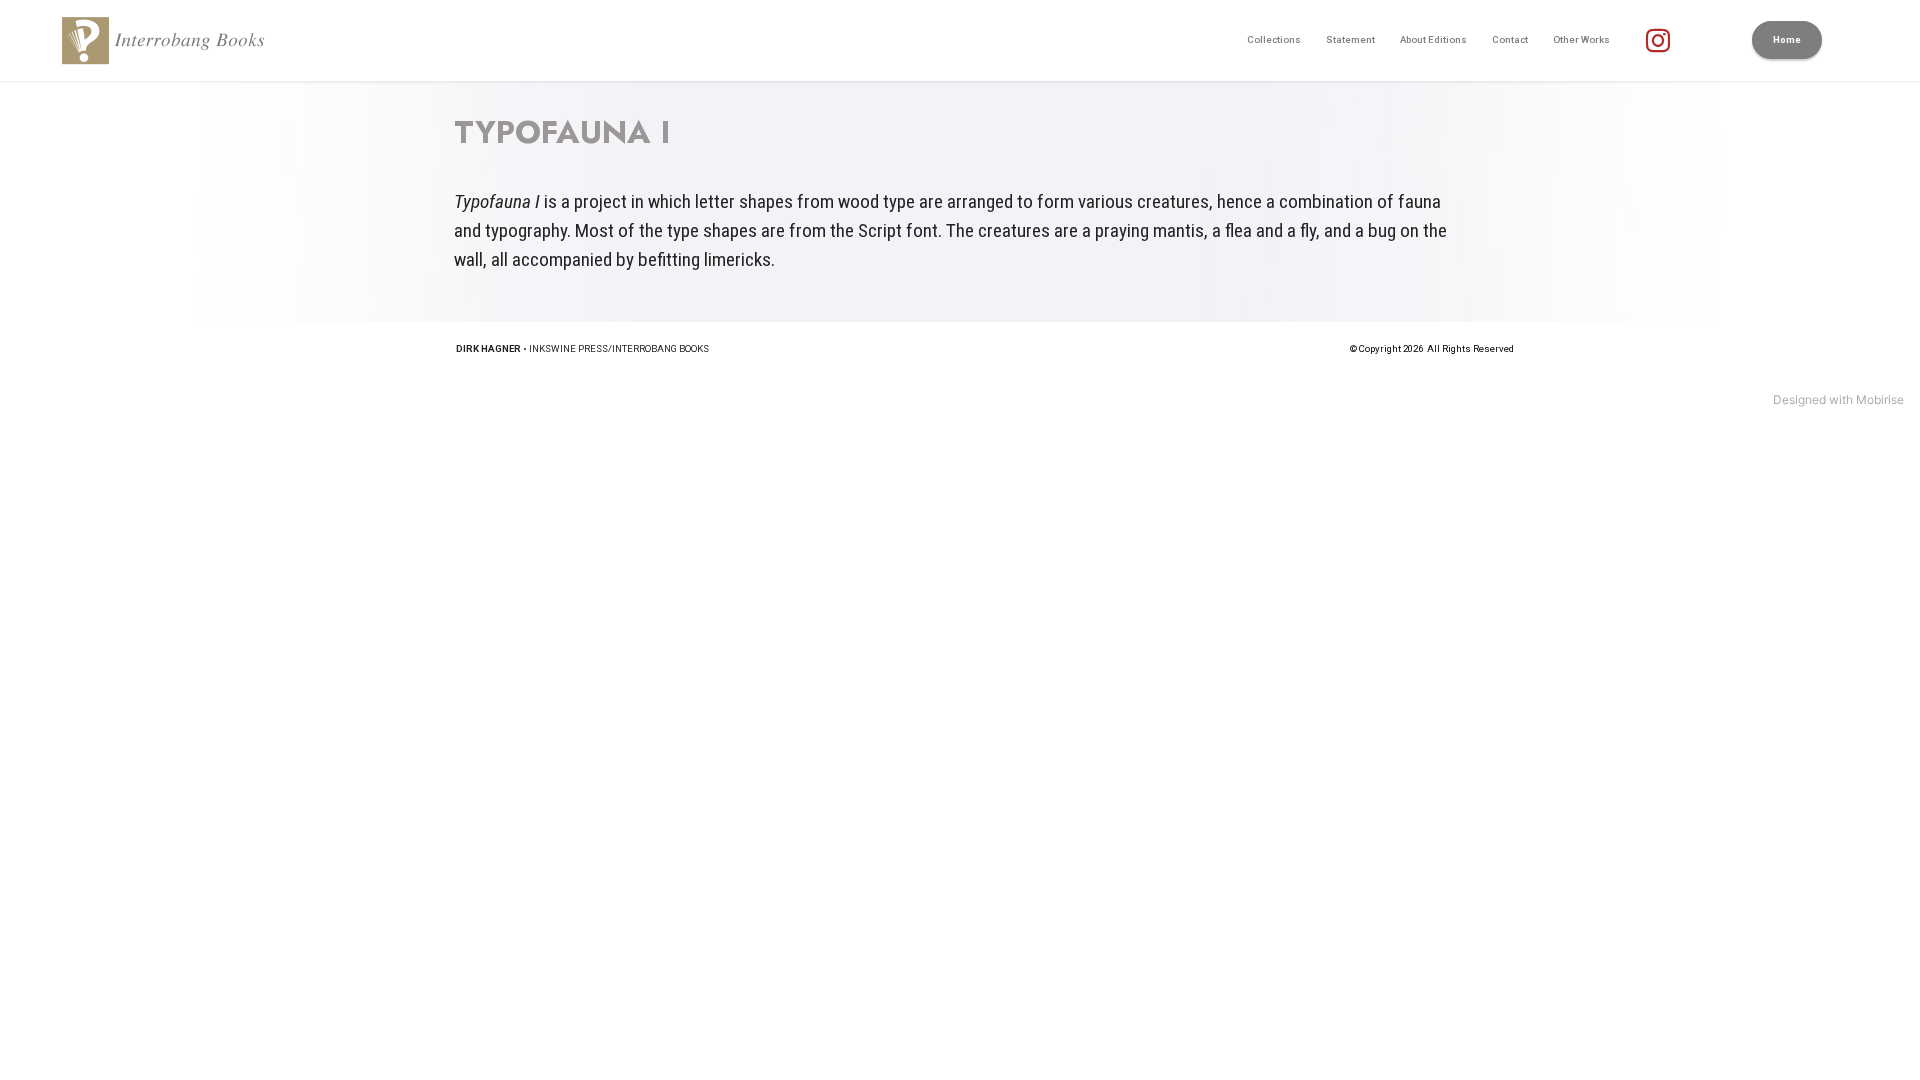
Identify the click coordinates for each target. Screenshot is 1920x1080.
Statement (1350, 39)
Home (1787, 39)
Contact (1510, 39)
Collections (1274, 39)
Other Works (1581, 39)
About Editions (1433, 39)
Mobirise (1880, 399)
